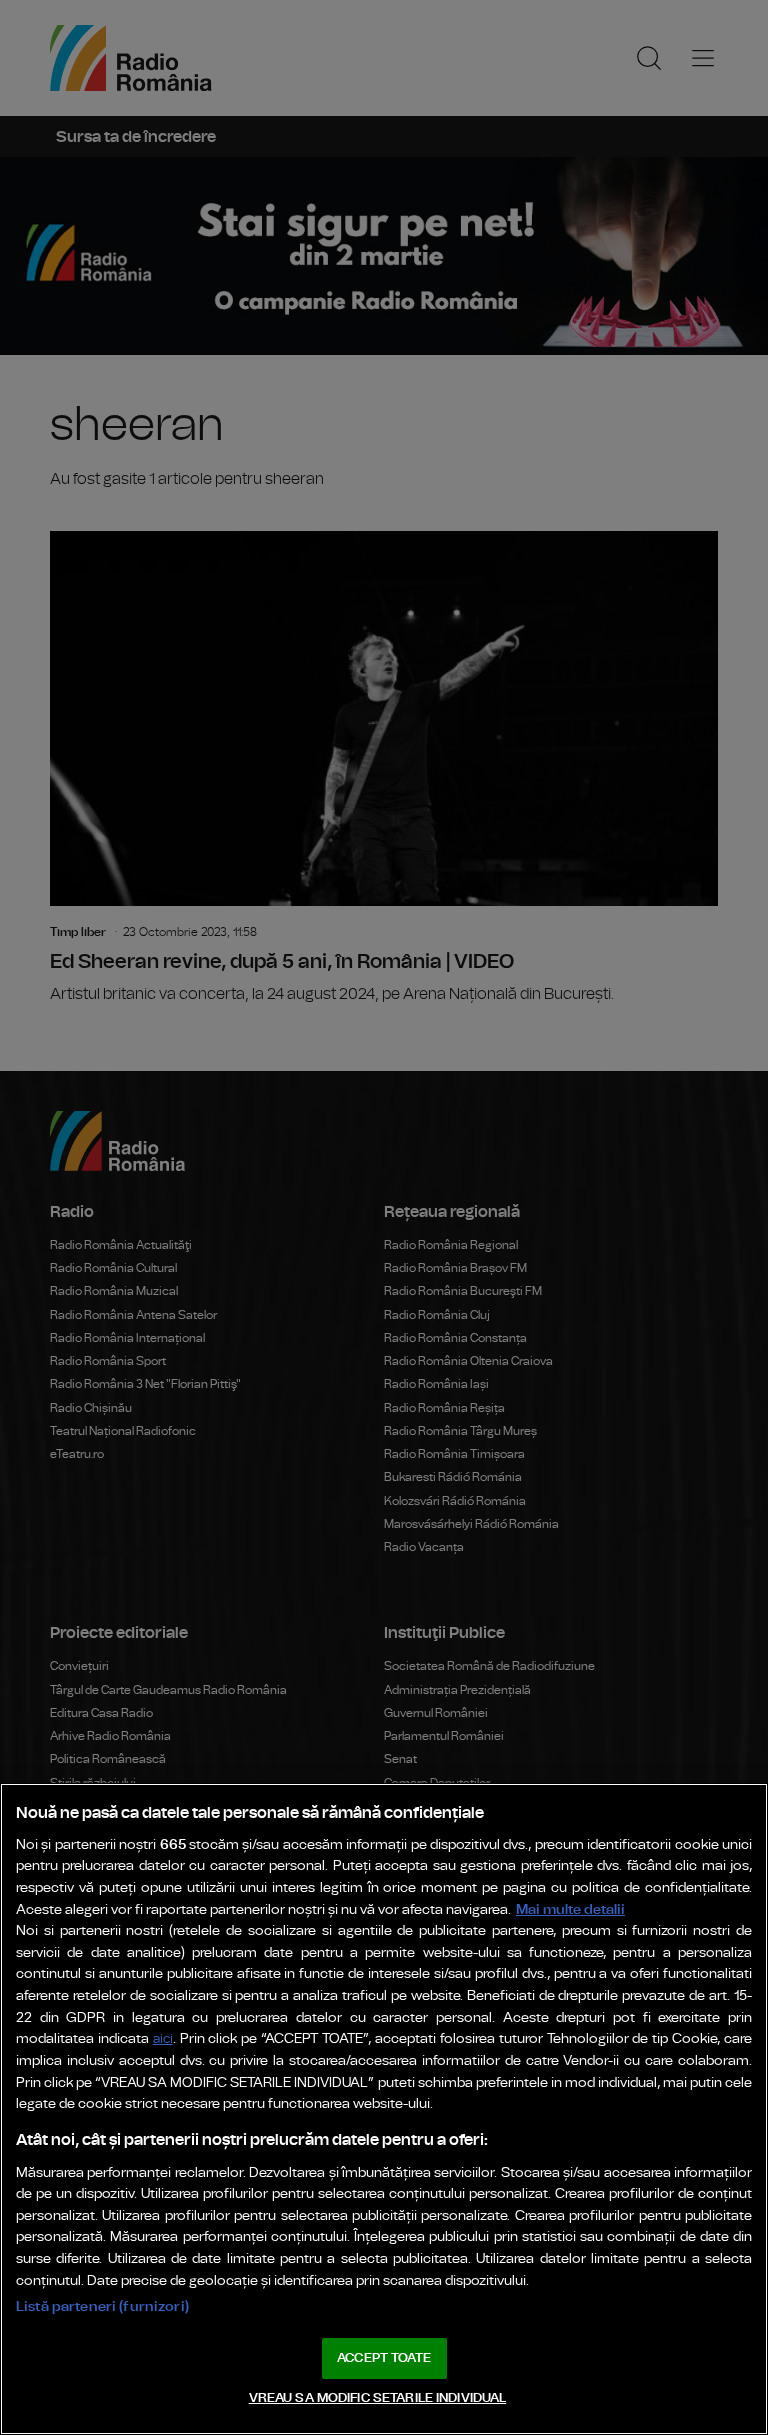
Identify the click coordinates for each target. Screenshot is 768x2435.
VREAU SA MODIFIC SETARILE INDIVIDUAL (378, 2398)
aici (163, 2039)
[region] (384, 2109)
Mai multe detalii (570, 1909)
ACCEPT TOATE (384, 2358)
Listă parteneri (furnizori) (102, 2306)
